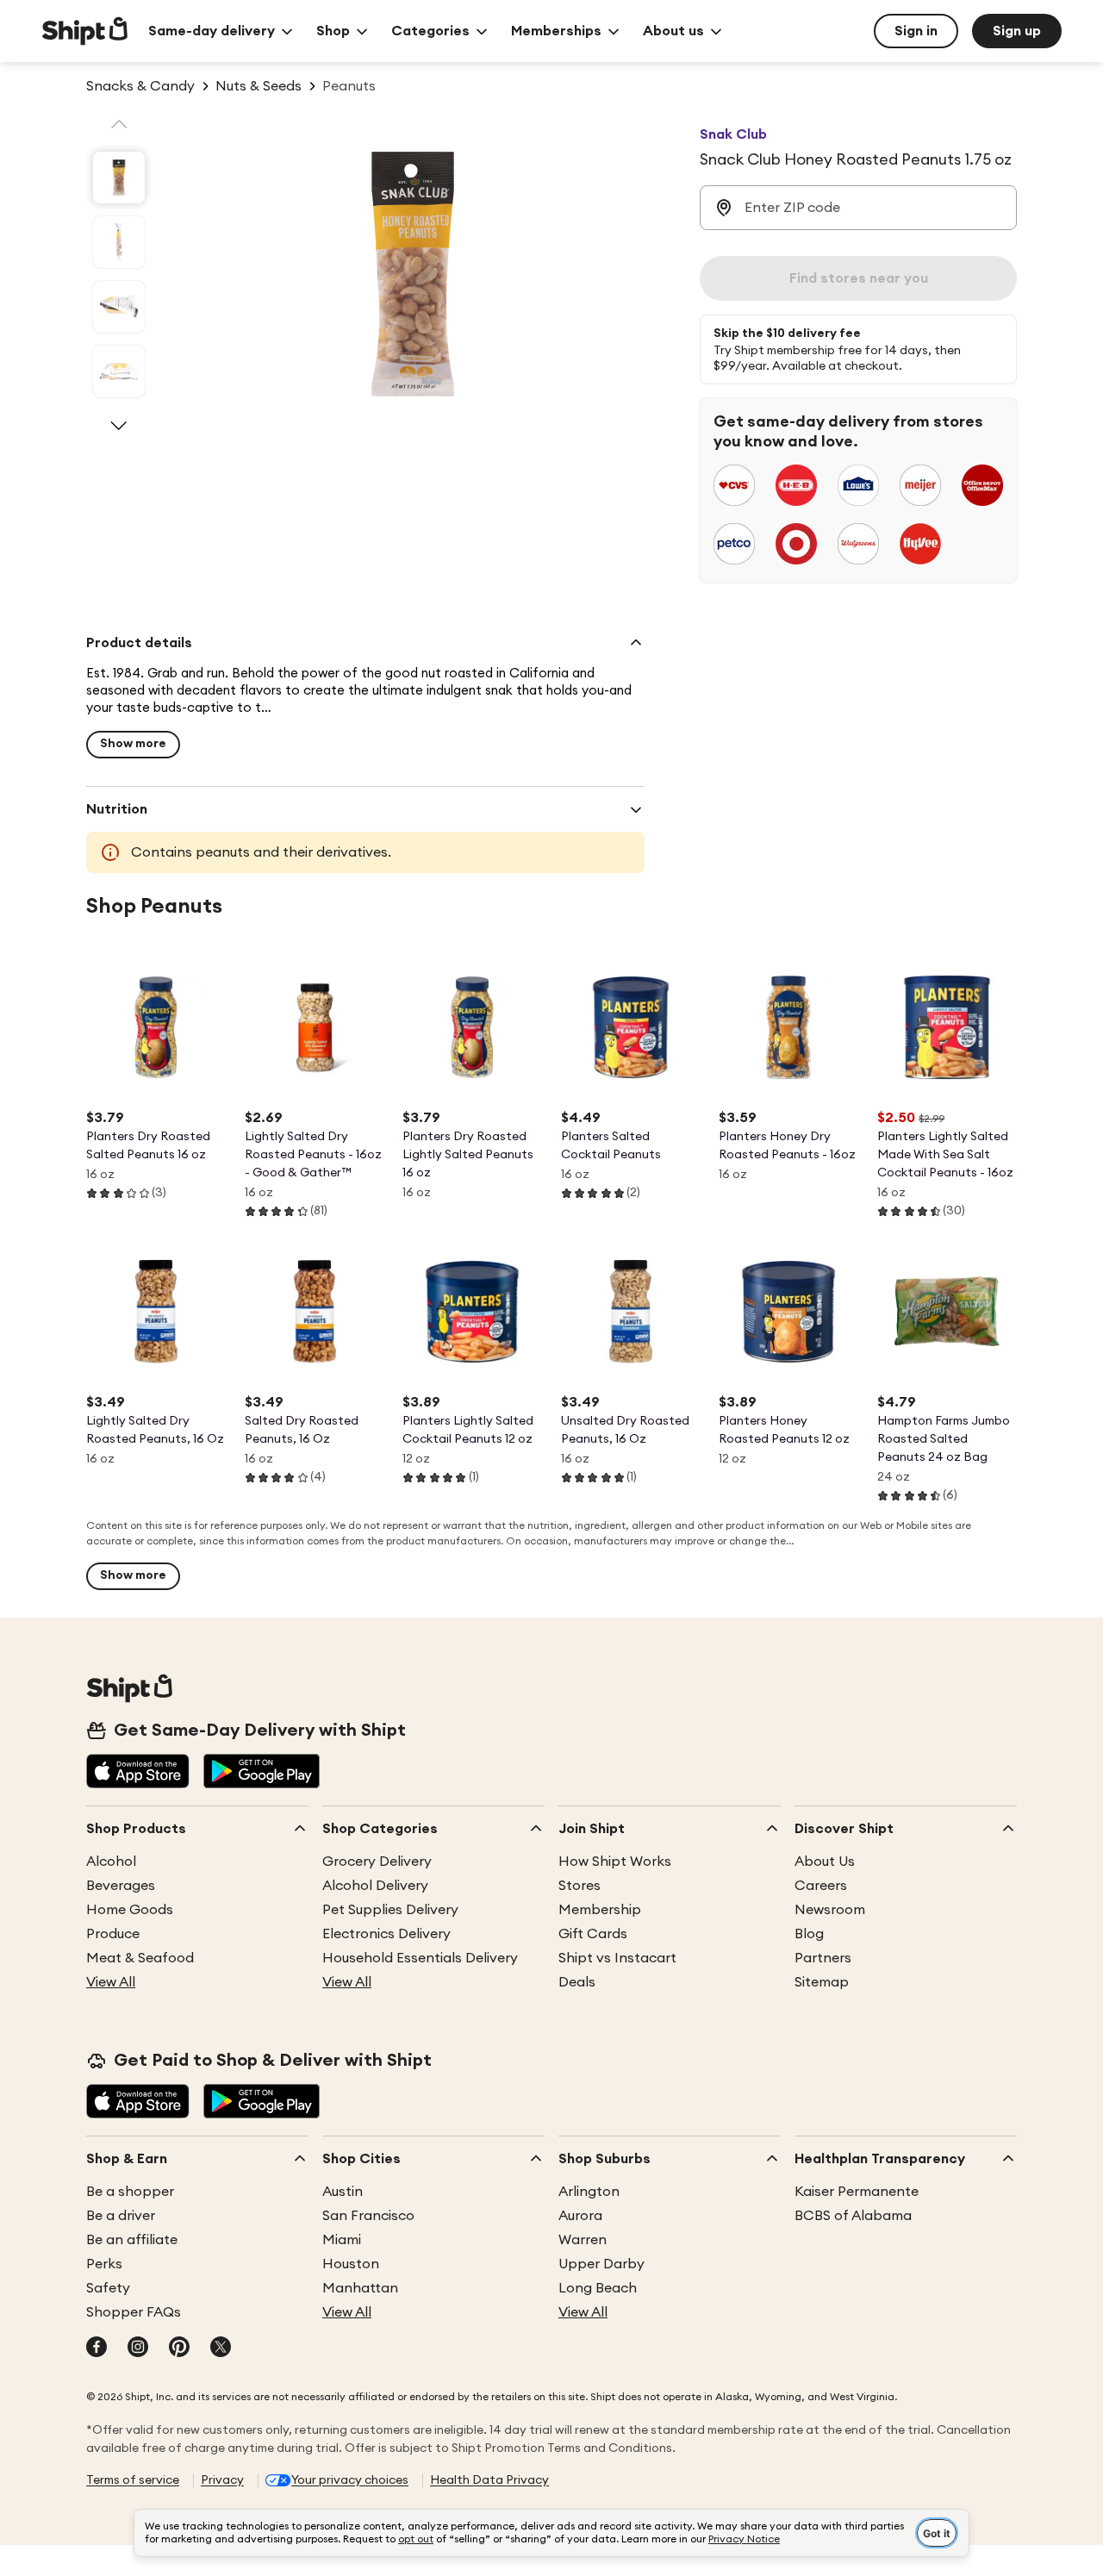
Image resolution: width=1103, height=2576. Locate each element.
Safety (108, 2288)
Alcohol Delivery (375, 1886)
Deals (577, 1982)
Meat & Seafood (140, 1958)
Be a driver (121, 2216)
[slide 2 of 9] (119, 242)
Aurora (580, 2216)
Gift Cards (593, 1934)
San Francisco (368, 2216)
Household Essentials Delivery (420, 1958)
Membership (600, 1910)
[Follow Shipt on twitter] (221, 2348)
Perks (104, 2264)
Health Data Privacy (489, 2480)
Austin (343, 2192)
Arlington (589, 2192)
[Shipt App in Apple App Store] (138, 1773)
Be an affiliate (132, 2240)
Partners (823, 1958)
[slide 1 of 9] (119, 178)
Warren (583, 2240)
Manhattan (360, 2288)
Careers (821, 1886)
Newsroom (830, 1910)
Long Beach (598, 2288)
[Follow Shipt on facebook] (97, 2348)
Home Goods (130, 1910)
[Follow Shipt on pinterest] (179, 2348)
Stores (580, 1886)
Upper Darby (601, 2264)
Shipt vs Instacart (617, 1958)
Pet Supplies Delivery (390, 1910)
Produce (113, 1934)
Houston (351, 2264)
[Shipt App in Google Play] (262, 1773)
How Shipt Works (615, 1862)
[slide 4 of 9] (119, 371)
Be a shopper (130, 2192)
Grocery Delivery (377, 1862)
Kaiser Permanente (857, 2192)
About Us (825, 1862)
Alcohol (111, 1862)
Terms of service (133, 2480)
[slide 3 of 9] (119, 307)
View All (111, 1982)
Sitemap (822, 1982)
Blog (809, 1934)
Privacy (222, 2480)
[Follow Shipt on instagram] (138, 2348)
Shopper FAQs (134, 2312)
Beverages (121, 1886)
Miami (342, 2240)
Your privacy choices (350, 2480)
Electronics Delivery (386, 1934)
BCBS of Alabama (853, 2216)
